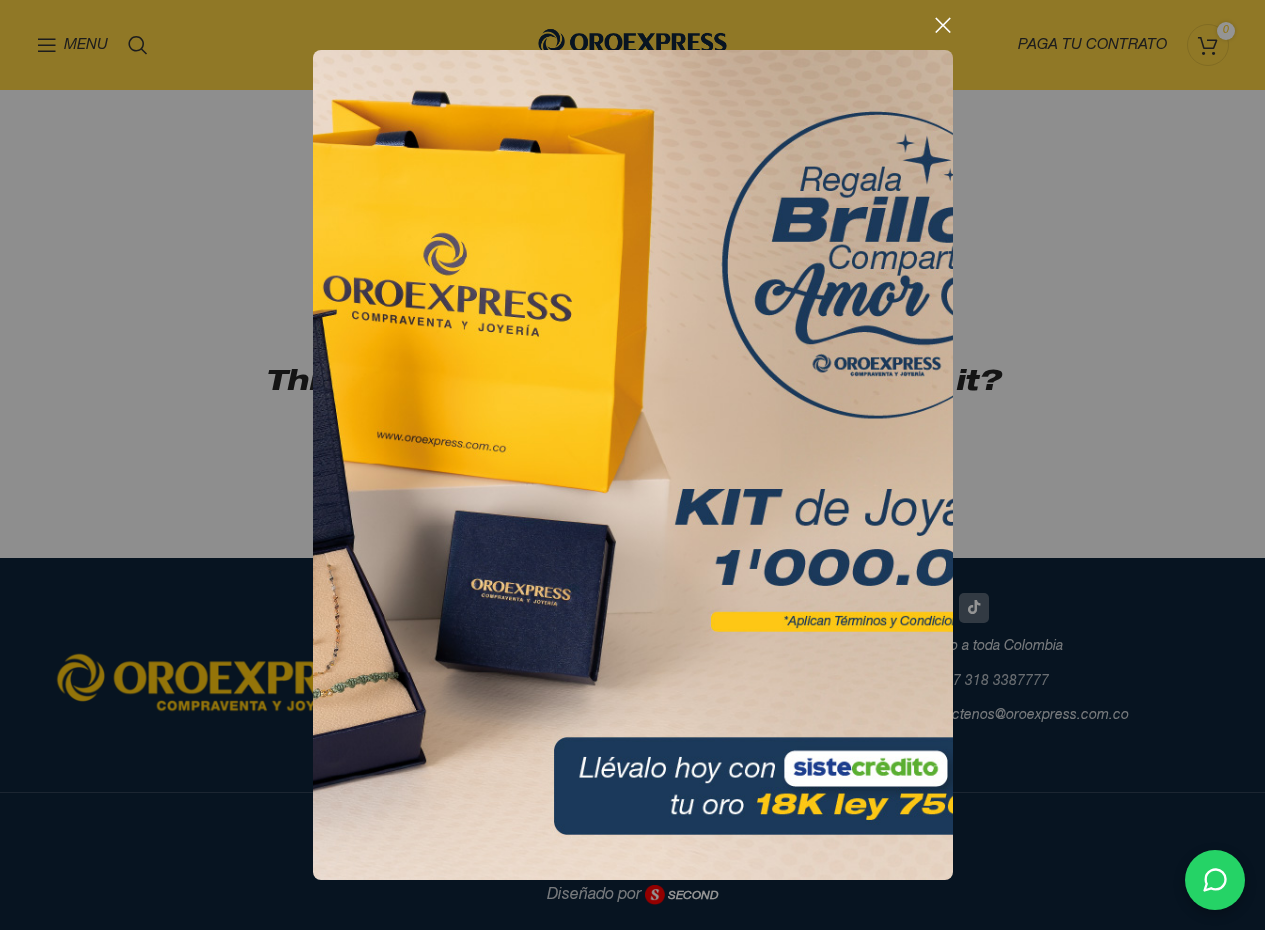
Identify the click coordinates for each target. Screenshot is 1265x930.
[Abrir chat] (1215, 880)
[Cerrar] (943, 25)
